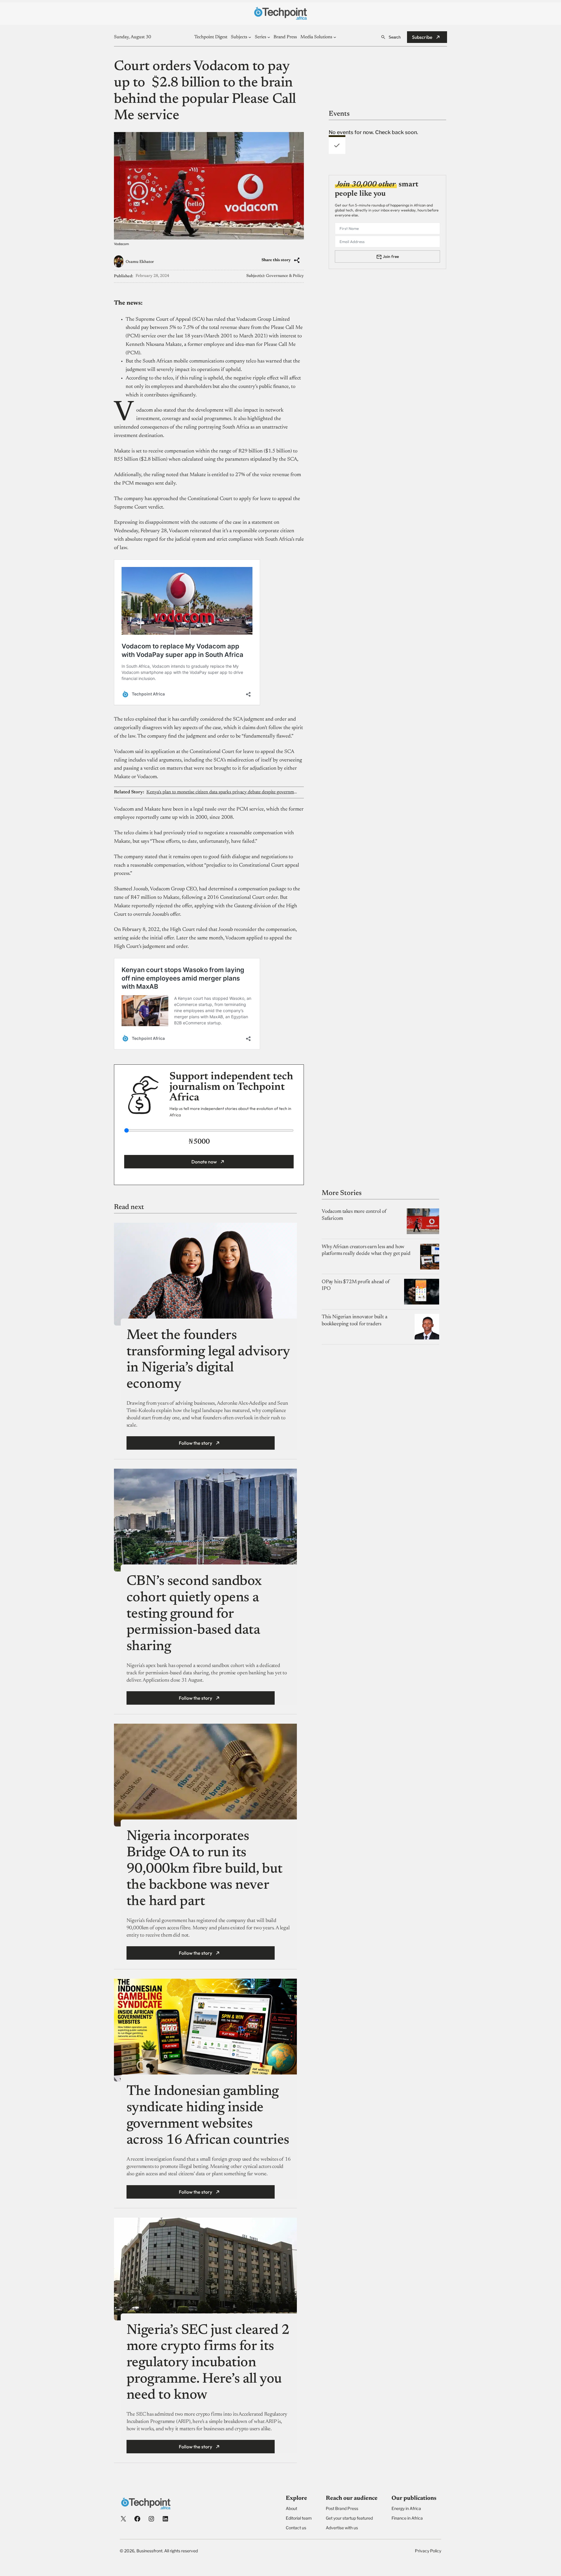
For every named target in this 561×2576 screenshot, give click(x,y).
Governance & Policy (285, 276)
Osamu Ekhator (140, 262)
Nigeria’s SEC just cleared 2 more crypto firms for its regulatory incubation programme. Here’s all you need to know (208, 2363)
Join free (391, 256)
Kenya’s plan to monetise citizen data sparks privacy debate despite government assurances (222, 792)
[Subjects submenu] (250, 37)
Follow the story (195, 1443)
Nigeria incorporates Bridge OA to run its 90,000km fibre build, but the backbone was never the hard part (205, 1870)
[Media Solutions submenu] (335, 37)
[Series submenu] (269, 37)
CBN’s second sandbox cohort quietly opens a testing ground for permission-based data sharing (194, 1615)
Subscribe (422, 37)
